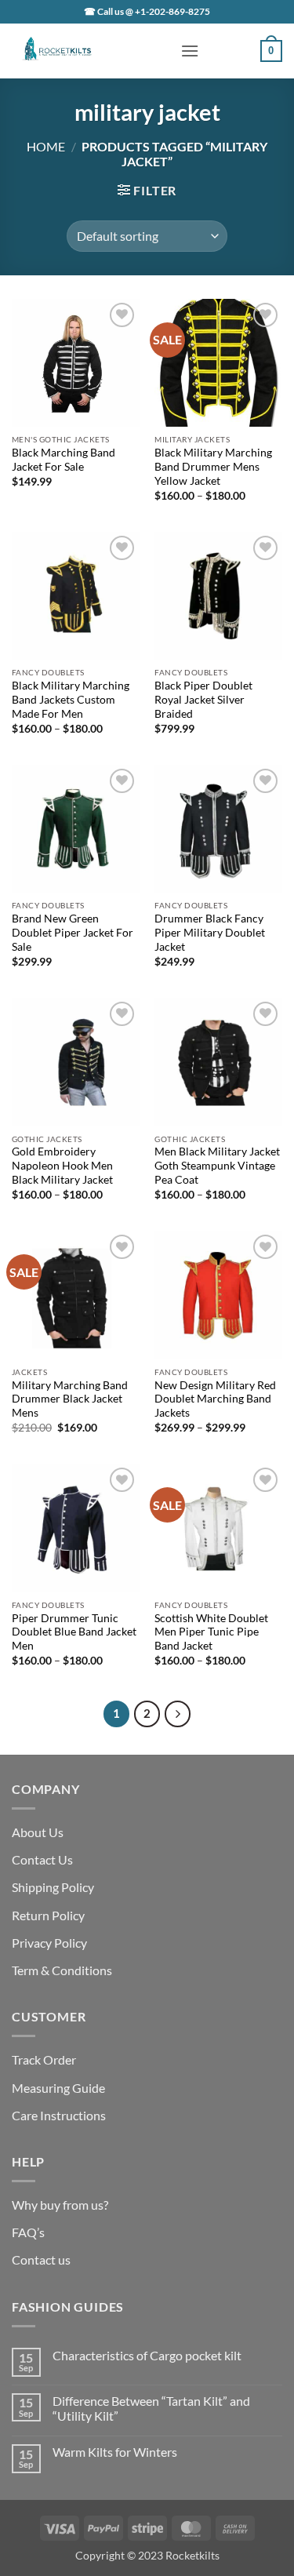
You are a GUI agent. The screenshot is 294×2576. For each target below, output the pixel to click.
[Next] (178, 1714)
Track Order (44, 2059)
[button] (190, 51)
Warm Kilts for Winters (115, 2452)
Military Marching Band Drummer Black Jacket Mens (70, 1399)
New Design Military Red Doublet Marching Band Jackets (215, 1399)
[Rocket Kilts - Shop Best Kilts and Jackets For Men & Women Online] (90, 51)
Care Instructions (59, 2115)
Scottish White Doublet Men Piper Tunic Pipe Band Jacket (211, 1632)
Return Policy (48, 1915)
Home (46, 146)
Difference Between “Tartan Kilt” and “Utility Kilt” (151, 2408)
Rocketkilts (192, 2555)
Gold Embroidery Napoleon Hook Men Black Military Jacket (62, 1165)
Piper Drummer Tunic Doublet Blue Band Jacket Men (74, 1632)
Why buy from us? (60, 2205)
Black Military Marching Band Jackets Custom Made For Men (71, 699)
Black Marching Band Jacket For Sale (64, 460)
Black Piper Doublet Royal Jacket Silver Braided (203, 699)
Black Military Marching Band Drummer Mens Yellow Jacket (213, 466)
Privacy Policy (49, 1943)
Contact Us (42, 1859)
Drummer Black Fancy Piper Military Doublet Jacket (210, 932)
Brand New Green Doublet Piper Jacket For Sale (73, 932)
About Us (38, 1832)
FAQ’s (28, 2232)
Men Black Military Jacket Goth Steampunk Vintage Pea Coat (217, 1165)
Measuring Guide (58, 2088)
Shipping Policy (53, 1887)
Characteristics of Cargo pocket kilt (147, 2355)
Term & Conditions (62, 1970)
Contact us (41, 2259)
